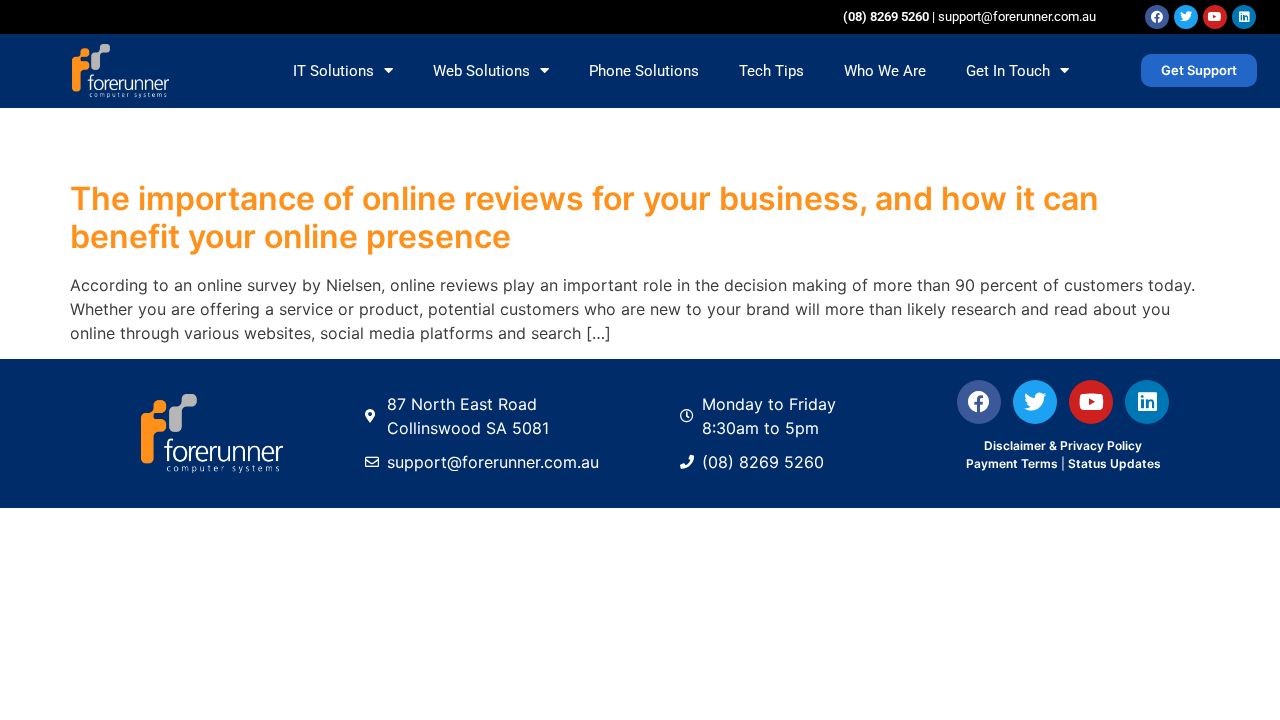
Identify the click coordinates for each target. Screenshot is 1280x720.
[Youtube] (1215, 17)
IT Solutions (333, 71)
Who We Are (885, 71)
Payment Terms (1012, 463)
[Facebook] (1157, 17)
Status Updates (1114, 463)
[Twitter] (1186, 17)
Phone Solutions (644, 71)
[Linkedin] (1244, 17)
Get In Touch (1008, 71)
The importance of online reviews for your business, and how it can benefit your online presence (584, 217)
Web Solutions (481, 71)
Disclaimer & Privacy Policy (1063, 445)
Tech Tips (771, 71)
